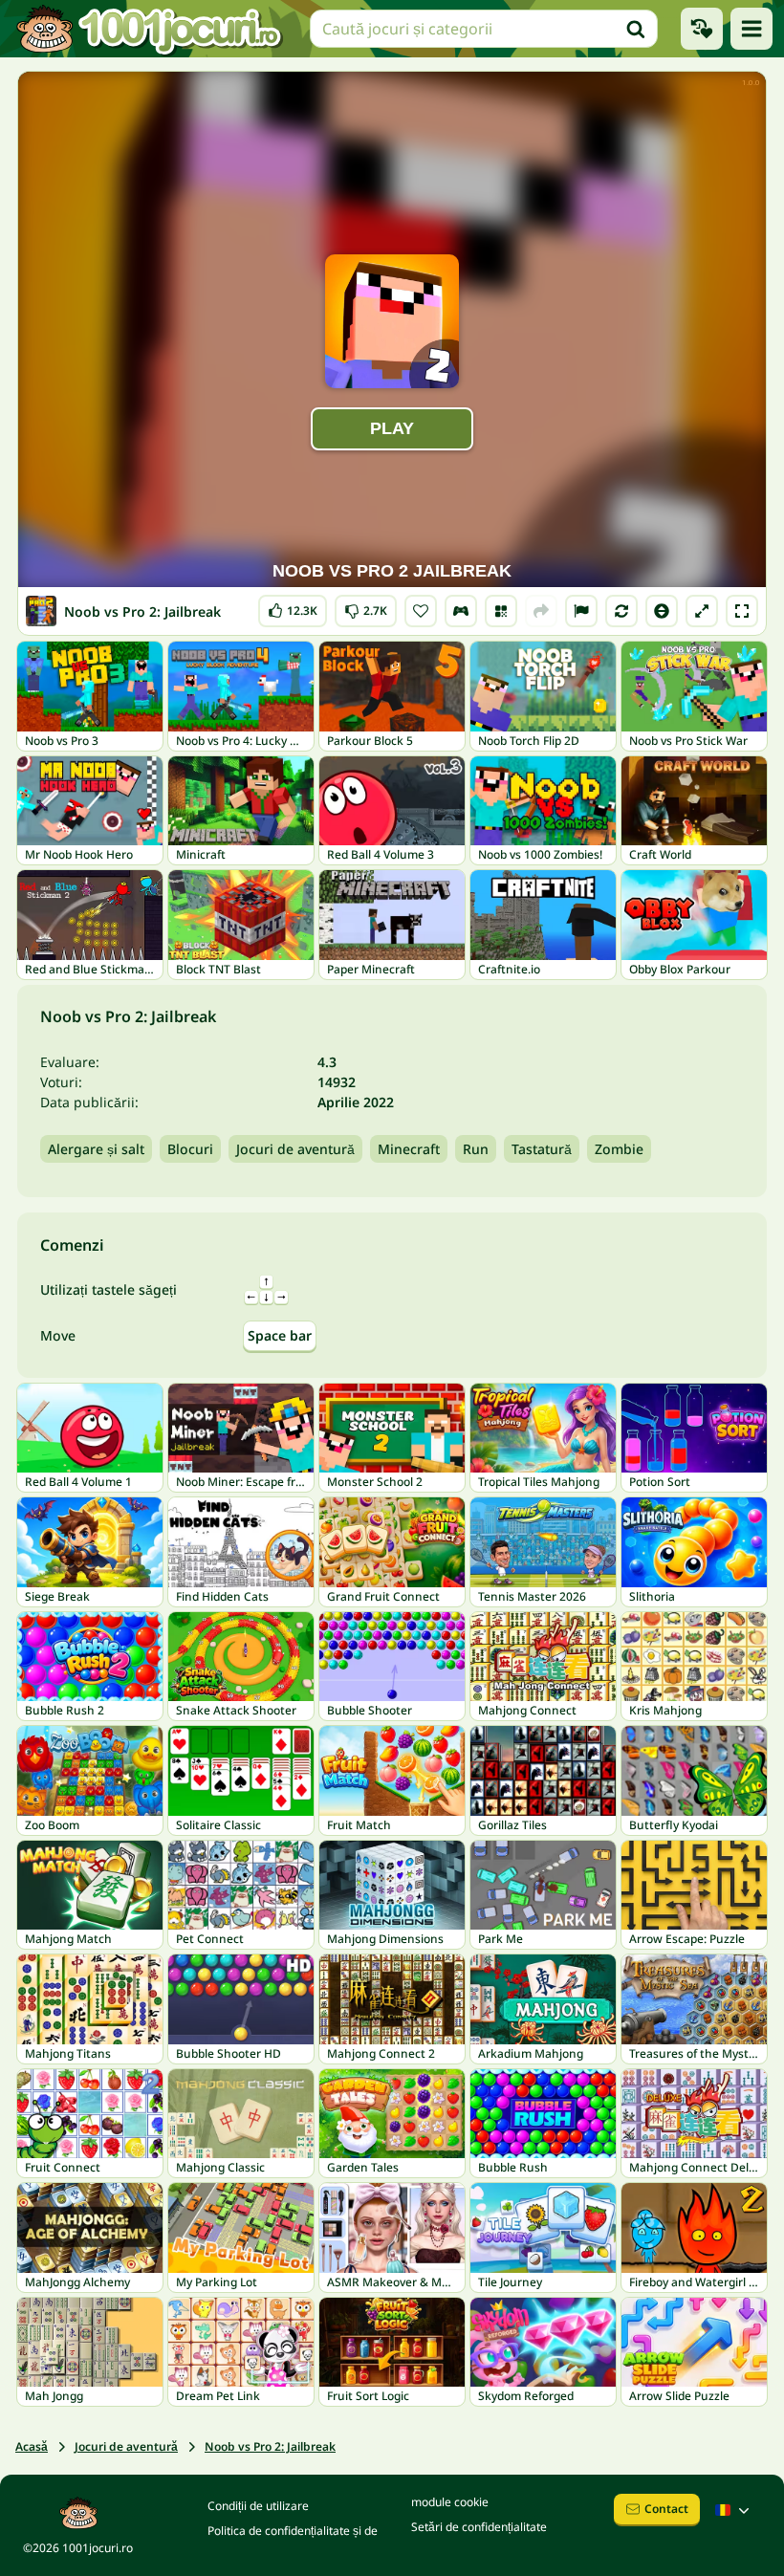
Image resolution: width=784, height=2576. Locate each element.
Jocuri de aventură (295, 1149)
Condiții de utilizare (258, 2506)
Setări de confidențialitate (479, 2527)
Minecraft (409, 1149)
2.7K (366, 607)
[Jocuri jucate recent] (702, 29)
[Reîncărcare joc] (621, 611)
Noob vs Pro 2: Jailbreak (270, 2446)
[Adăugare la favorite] (421, 611)
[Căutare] (636, 29)
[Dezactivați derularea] (662, 611)
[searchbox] (484, 29)
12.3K (294, 607)
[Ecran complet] (742, 611)
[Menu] (751, 29)
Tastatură (542, 1149)
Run (476, 1149)
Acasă (32, 2446)
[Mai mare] (702, 611)
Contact (666, 2509)
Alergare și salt (96, 1149)
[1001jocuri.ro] (149, 29)
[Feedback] (581, 611)
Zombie (619, 1149)
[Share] (541, 611)
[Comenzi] (461, 611)
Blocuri (190, 1149)
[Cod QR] (501, 611)
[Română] (734, 2510)
